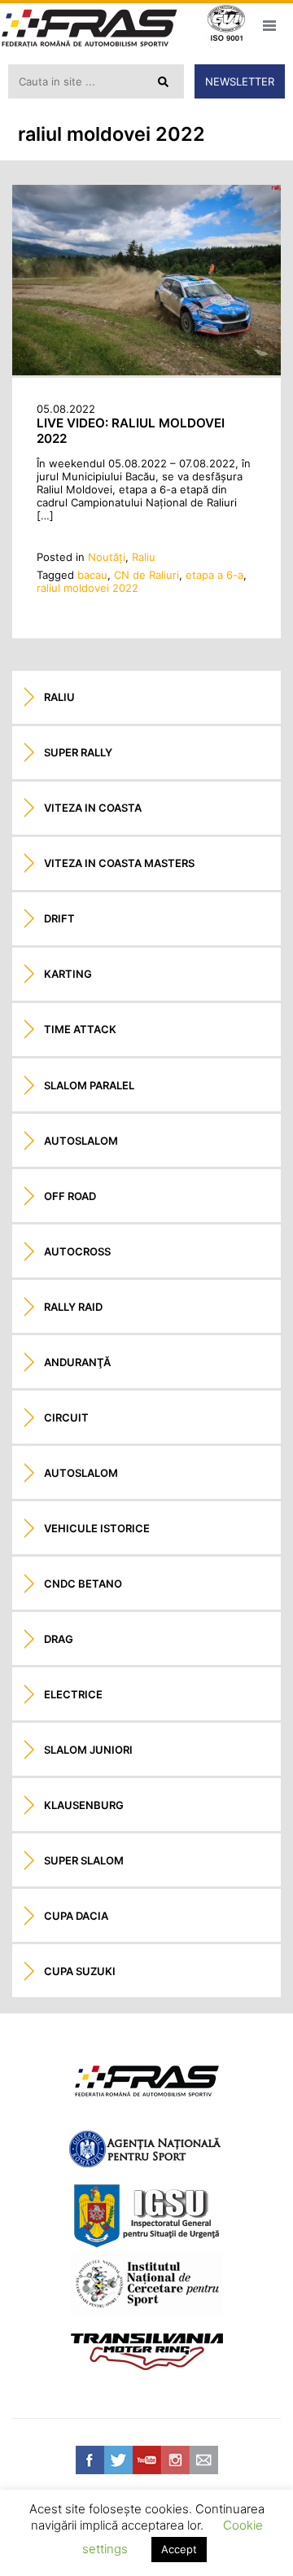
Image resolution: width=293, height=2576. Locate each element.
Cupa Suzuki (80, 1971)
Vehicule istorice (97, 1528)
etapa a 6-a (214, 575)
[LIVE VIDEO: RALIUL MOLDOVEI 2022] (146, 371)
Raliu (144, 557)
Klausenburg (84, 1805)
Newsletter (240, 81)
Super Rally (78, 752)
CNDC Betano (83, 1584)
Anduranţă (77, 1362)
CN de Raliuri (146, 575)
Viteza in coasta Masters (119, 863)
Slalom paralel (89, 1085)
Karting (68, 974)
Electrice (73, 1694)
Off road (70, 1196)
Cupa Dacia (76, 1916)
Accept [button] (179, 2549)
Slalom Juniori (88, 1750)
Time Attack (80, 1029)
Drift (59, 918)
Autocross (77, 1251)
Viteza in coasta (93, 808)
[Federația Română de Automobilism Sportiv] (90, 30)
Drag (59, 1639)
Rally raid (73, 1307)
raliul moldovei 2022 (87, 588)
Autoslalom (81, 1141)
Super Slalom (84, 1860)
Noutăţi (107, 557)
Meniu (269, 25)
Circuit (66, 1417)
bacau (92, 575)
